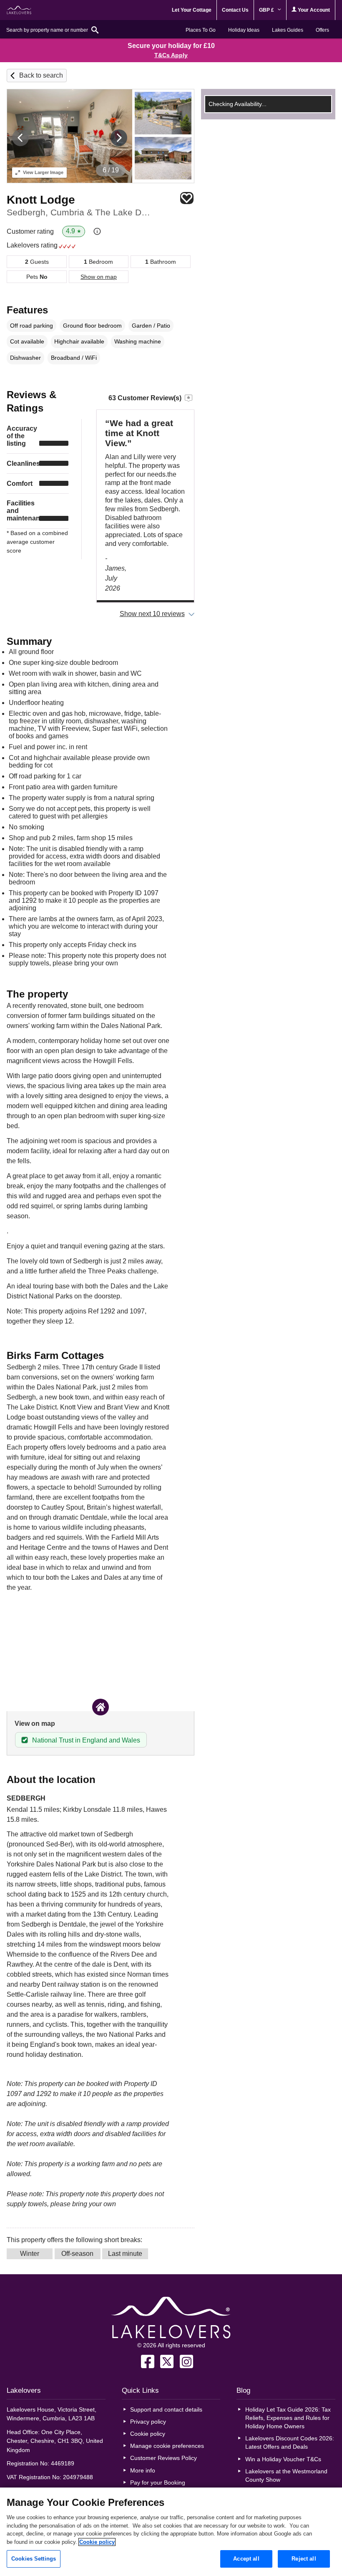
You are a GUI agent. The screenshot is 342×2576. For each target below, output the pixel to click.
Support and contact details (166, 2409)
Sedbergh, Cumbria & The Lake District (79, 212)
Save (187, 198)
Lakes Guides (288, 30)
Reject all (304, 2559)
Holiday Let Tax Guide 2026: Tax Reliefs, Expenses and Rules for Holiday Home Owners (288, 2418)
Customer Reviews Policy (163, 2458)
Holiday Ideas (244, 30)
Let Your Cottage (192, 10)
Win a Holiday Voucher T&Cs (283, 2459)
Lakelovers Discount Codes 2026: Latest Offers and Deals (290, 2442)
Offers (322, 30)
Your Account (313, 10)
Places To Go (201, 30)
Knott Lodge (41, 200)
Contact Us (235, 10)
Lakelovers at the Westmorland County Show (286, 2475)
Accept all (246, 2559)
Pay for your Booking (158, 2483)
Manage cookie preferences (167, 2446)
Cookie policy (148, 2434)
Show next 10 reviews (152, 614)
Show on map (99, 277)
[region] (171, 2532)
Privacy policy (148, 2422)
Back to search (41, 75)
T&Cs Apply (171, 55)
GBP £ (267, 10)
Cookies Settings (34, 2559)
